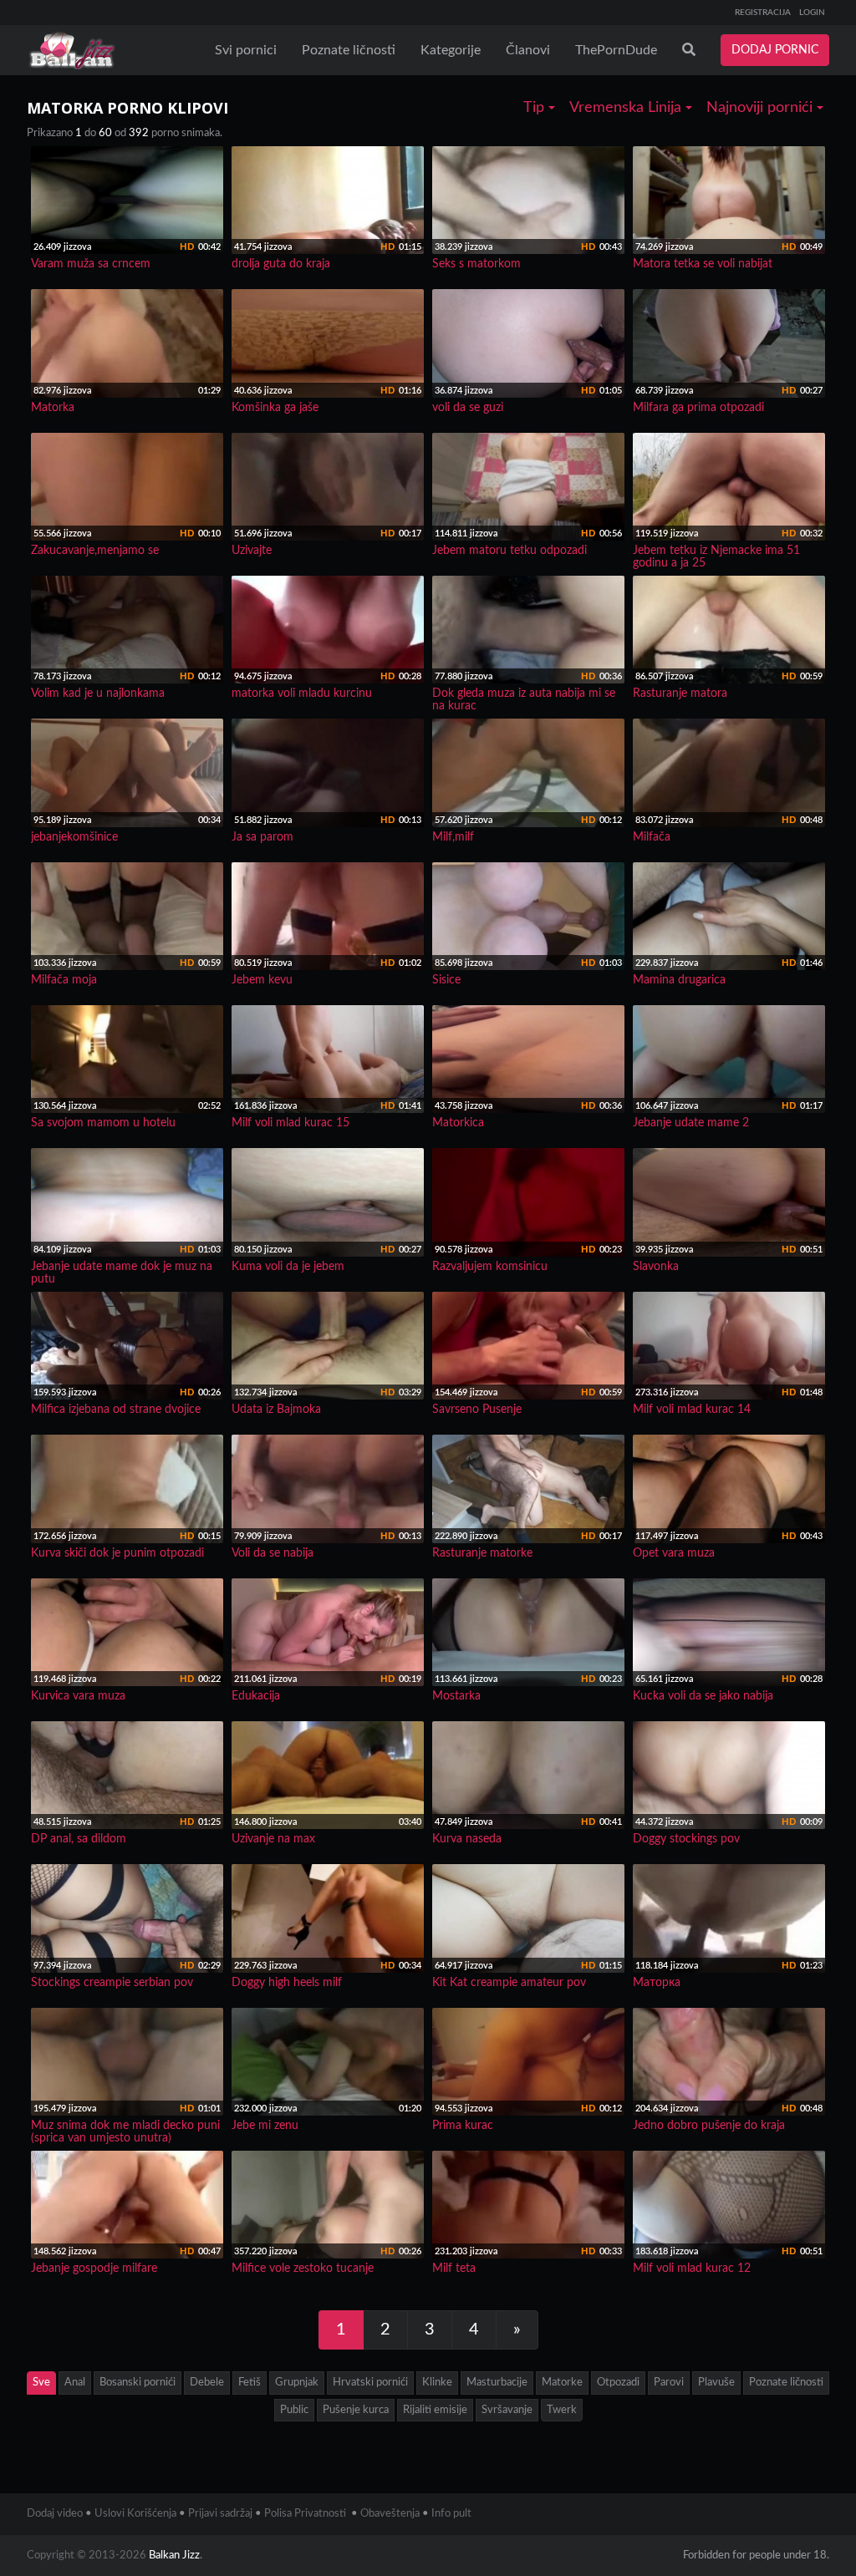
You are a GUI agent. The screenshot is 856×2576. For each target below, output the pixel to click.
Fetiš (250, 2383)
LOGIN (812, 13)
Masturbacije (497, 2383)
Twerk (562, 2410)
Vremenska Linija (627, 108)
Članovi (528, 50)
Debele (207, 2383)
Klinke (437, 2383)
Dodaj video (55, 2514)
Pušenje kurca (356, 2410)
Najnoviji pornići (762, 108)
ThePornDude (616, 50)
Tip (536, 108)
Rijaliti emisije (435, 2410)
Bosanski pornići (138, 2383)
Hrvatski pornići (370, 2383)
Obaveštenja (390, 2514)
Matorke (562, 2383)
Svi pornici (246, 50)
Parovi (669, 2383)
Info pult (451, 2514)
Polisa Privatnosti (305, 2514)
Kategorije (451, 50)
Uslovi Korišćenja (135, 2514)
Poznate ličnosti (349, 50)
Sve (41, 2383)
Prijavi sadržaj (220, 2514)
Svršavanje (507, 2410)
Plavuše (716, 2383)
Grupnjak (297, 2383)
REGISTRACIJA (763, 13)
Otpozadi (618, 2383)
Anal (75, 2383)
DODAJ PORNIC (775, 50)
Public (294, 2410)
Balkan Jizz (174, 2556)
